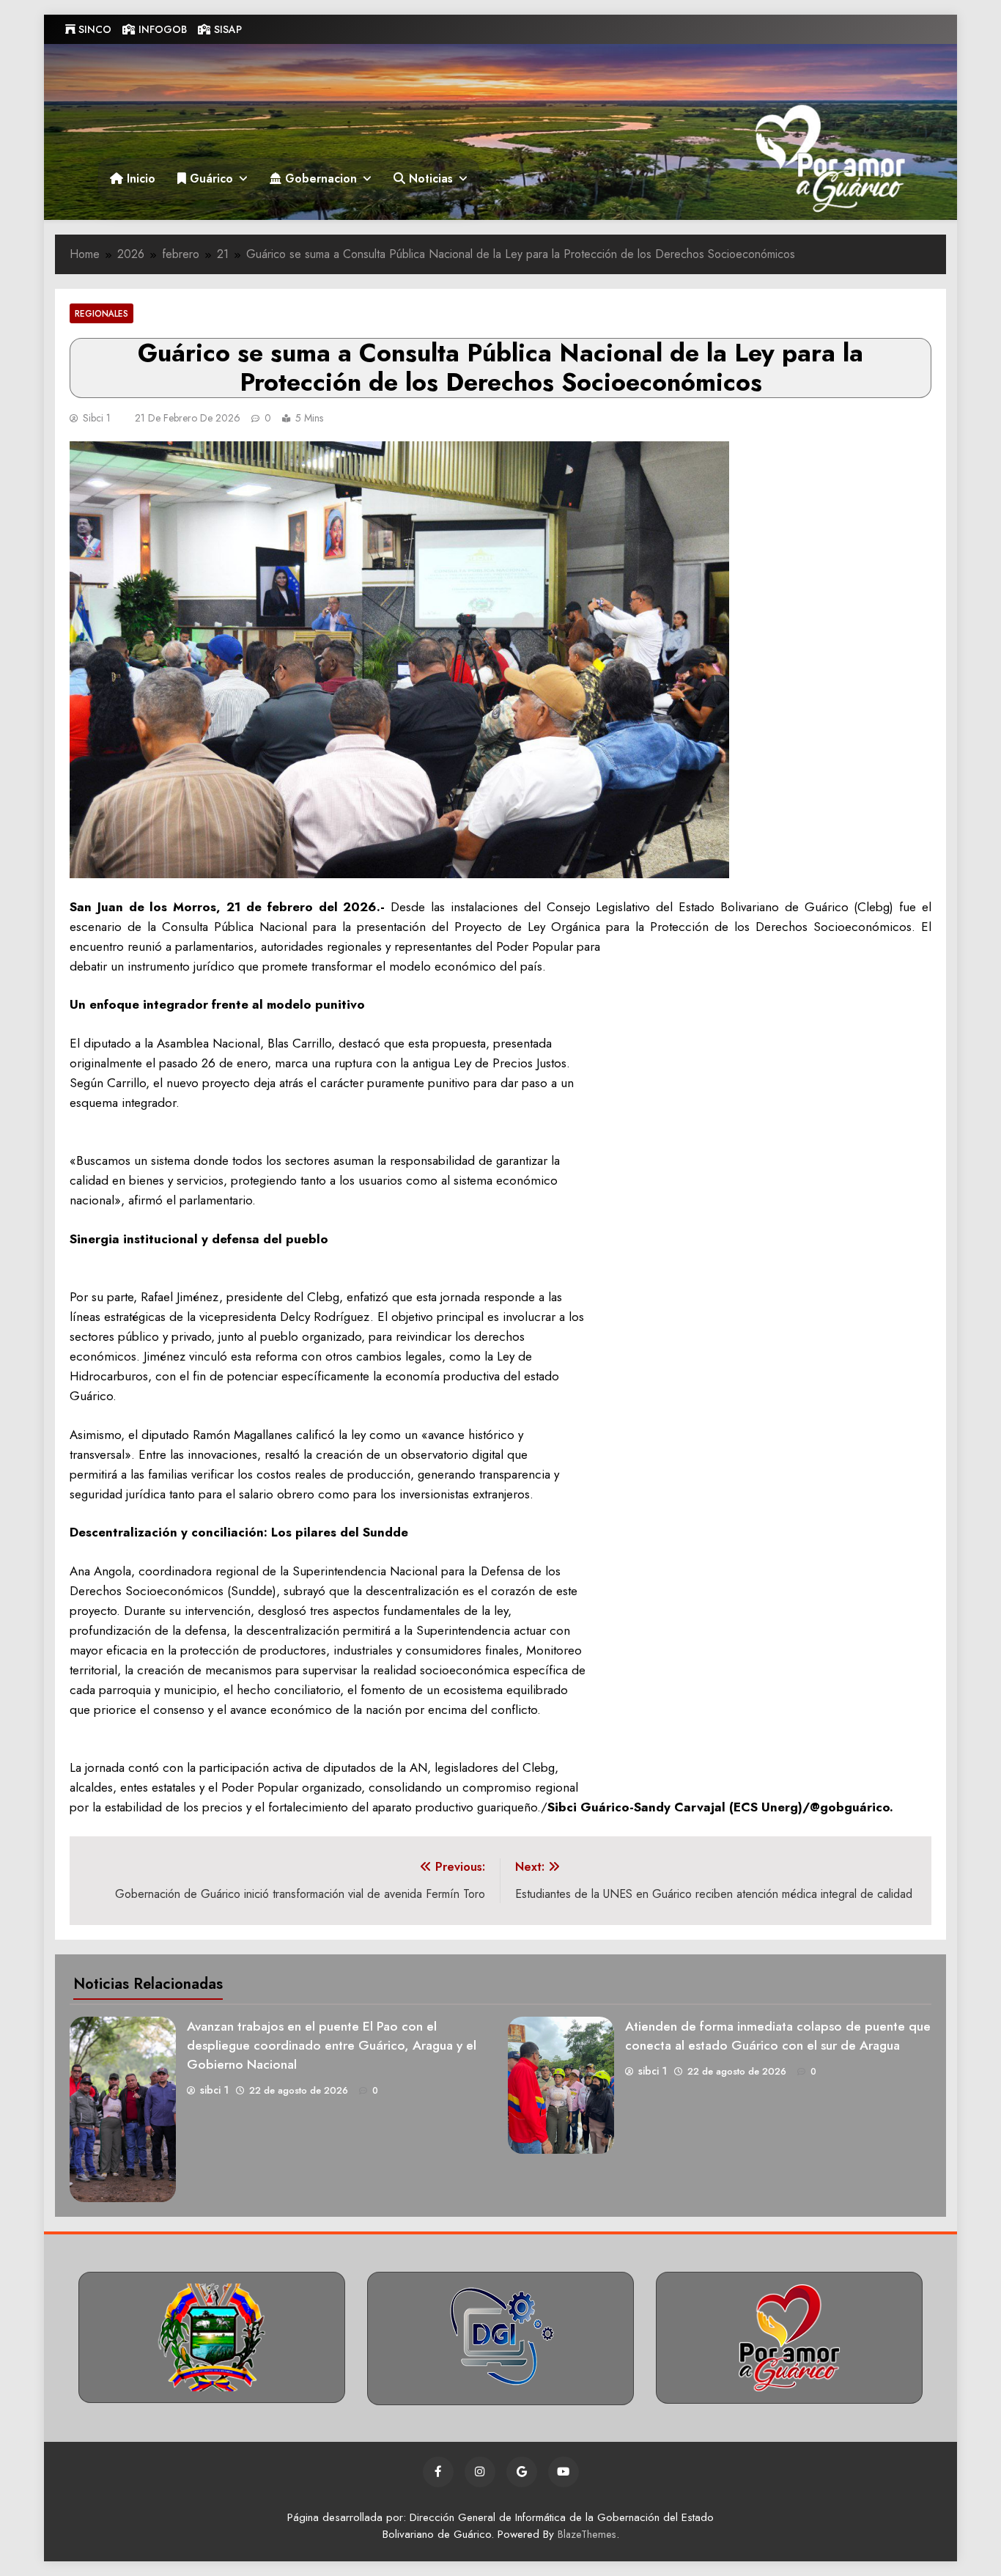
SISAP (226, 29)
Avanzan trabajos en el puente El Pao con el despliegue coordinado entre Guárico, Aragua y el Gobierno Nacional (332, 2045)
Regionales (101, 313)
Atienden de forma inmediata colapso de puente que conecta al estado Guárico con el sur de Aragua (778, 2036)
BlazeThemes (587, 2534)
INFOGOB (161, 29)
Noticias (429, 179)
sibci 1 (97, 418)
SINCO (93, 29)
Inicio (139, 179)
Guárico (210, 179)
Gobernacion (319, 179)
